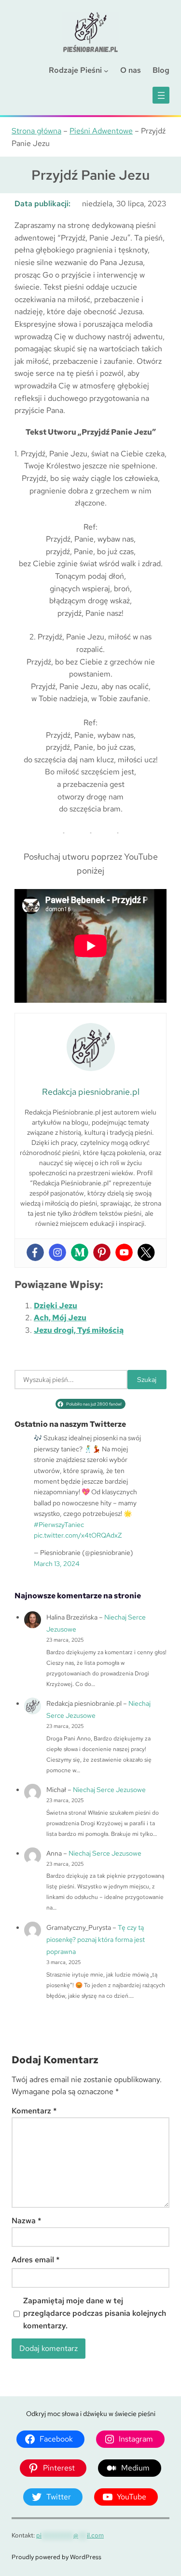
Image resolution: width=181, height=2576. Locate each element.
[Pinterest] (102, 1252)
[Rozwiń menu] (161, 95)
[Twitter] (146, 1252)
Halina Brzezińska (72, 1617)
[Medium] (80, 1252)
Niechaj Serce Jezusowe (109, 1790)
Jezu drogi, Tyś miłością (79, 1330)
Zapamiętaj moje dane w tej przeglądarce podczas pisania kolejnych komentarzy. (95, 2313)
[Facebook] (35, 1252)
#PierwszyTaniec (59, 1525)
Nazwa (27, 2221)
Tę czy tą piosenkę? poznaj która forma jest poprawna (96, 1939)
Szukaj (147, 1380)
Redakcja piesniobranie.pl (84, 1703)
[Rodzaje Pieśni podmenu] (106, 70)
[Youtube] (124, 1252)
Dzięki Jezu (56, 1306)
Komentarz (34, 2111)
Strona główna (36, 131)
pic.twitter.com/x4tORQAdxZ (78, 1535)
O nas (131, 70)
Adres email (36, 2260)
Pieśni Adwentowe (101, 131)
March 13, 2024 (57, 1564)
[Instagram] (57, 1252)
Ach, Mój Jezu (60, 1318)
